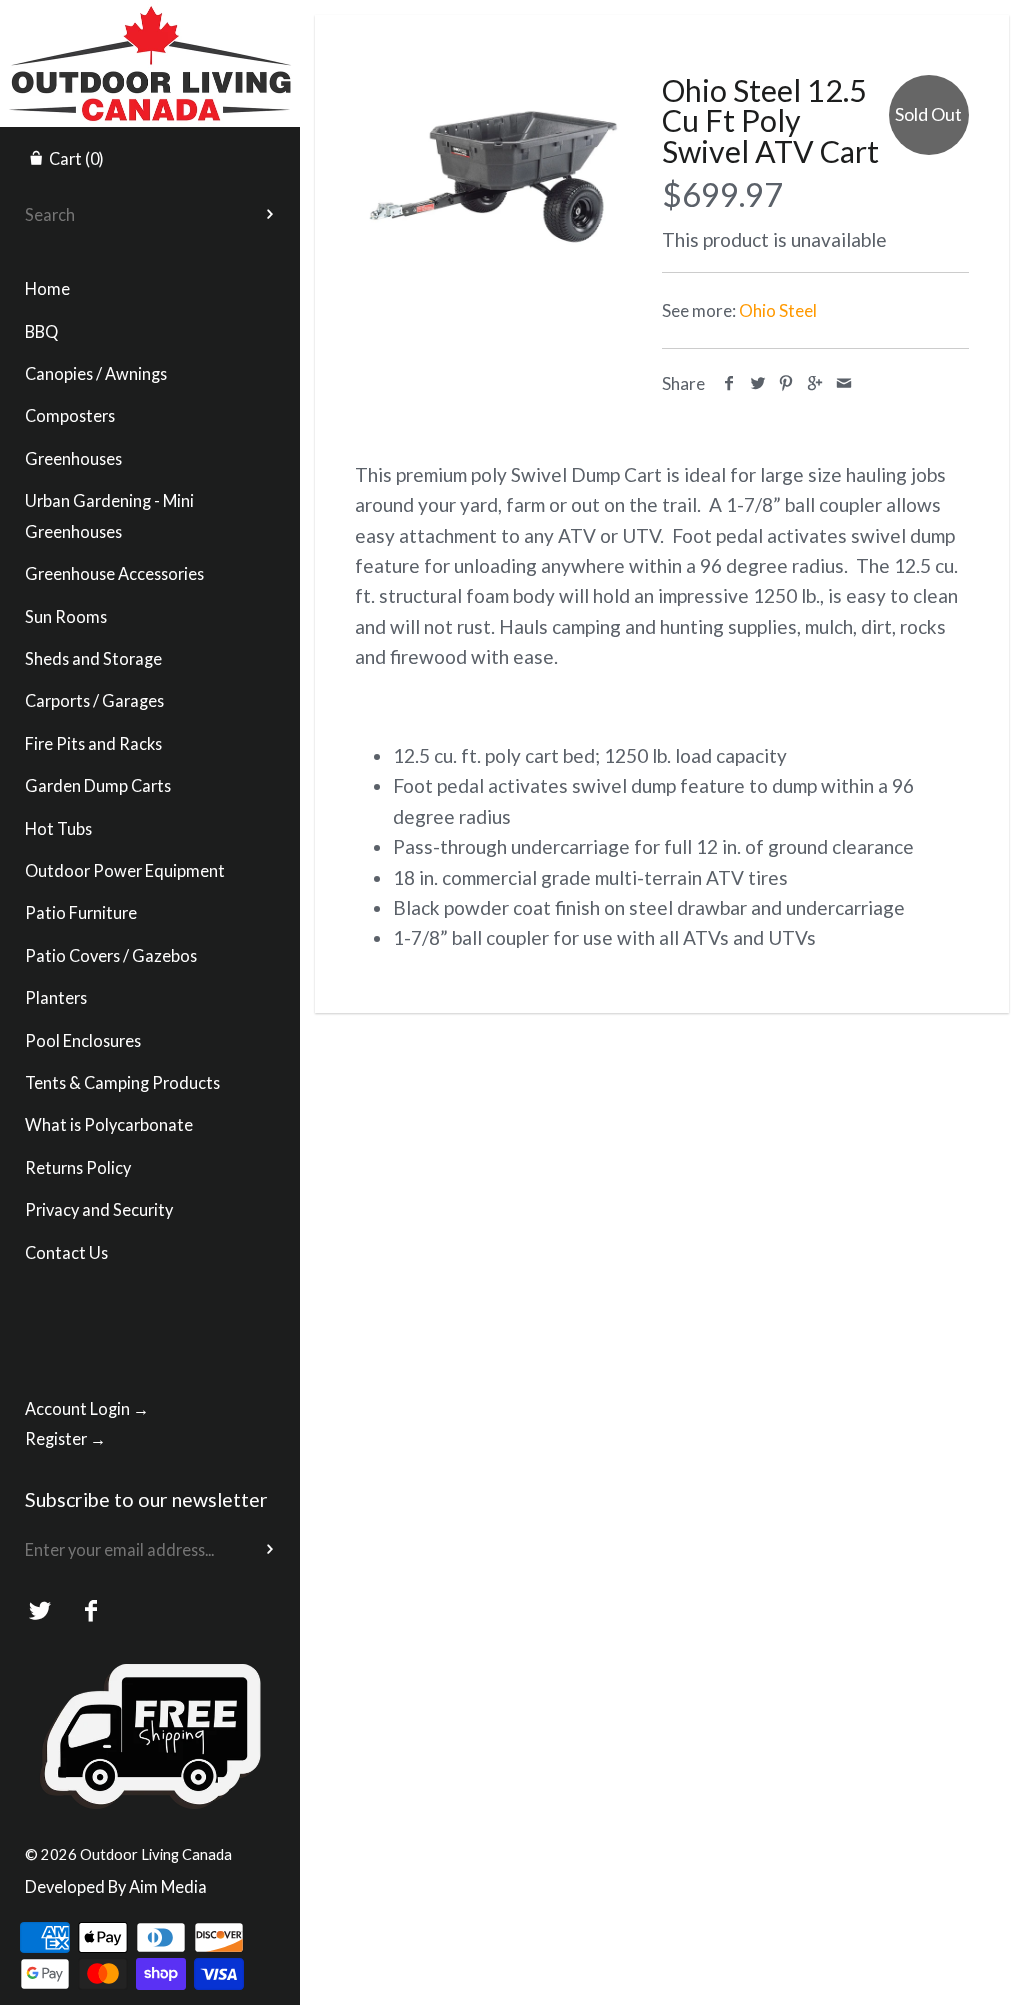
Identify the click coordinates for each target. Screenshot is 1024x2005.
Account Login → (87, 1408)
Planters (56, 997)
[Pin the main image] (786, 383)
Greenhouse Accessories (114, 573)
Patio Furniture (81, 912)
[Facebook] (91, 1611)
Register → (65, 1438)
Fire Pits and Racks (93, 743)
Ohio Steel (778, 310)
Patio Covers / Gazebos (111, 955)
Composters (70, 415)
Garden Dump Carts (98, 785)
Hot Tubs (58, 828)
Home (47, 288)
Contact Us (66, 1252)
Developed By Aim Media (116, 1886)
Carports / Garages (94, 700)
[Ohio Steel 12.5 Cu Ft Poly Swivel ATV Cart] (493, 162)
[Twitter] (40, 1611)
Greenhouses (73, 458)
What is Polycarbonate (109, 1124)
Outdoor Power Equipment (125, 870)
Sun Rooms (66, 616)
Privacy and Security (99, 1209)
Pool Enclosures (83, 1040)
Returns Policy (78, 1167)
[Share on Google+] (815, 383)
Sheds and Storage (93, 658)
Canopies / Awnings (96, 373)
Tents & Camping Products (122, 1082)
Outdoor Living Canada (156, 1854)
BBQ (41, 331)
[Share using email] (843, 383)
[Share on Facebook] (729, 383)
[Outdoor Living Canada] (150, 18)
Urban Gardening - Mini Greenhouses (109, 515)
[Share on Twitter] (758, 383)
